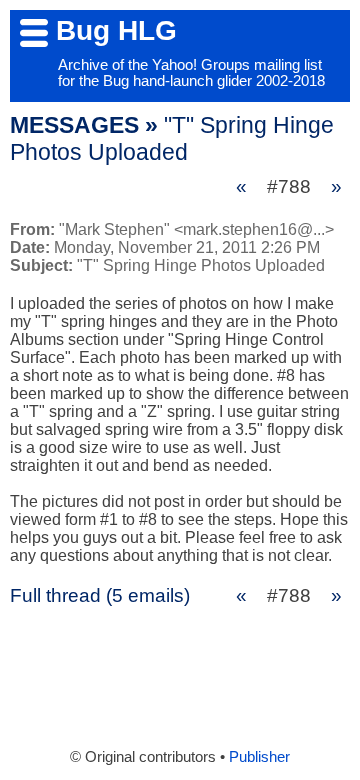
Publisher (259, 757)
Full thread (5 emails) (100, 595)
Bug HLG (116, 30)
